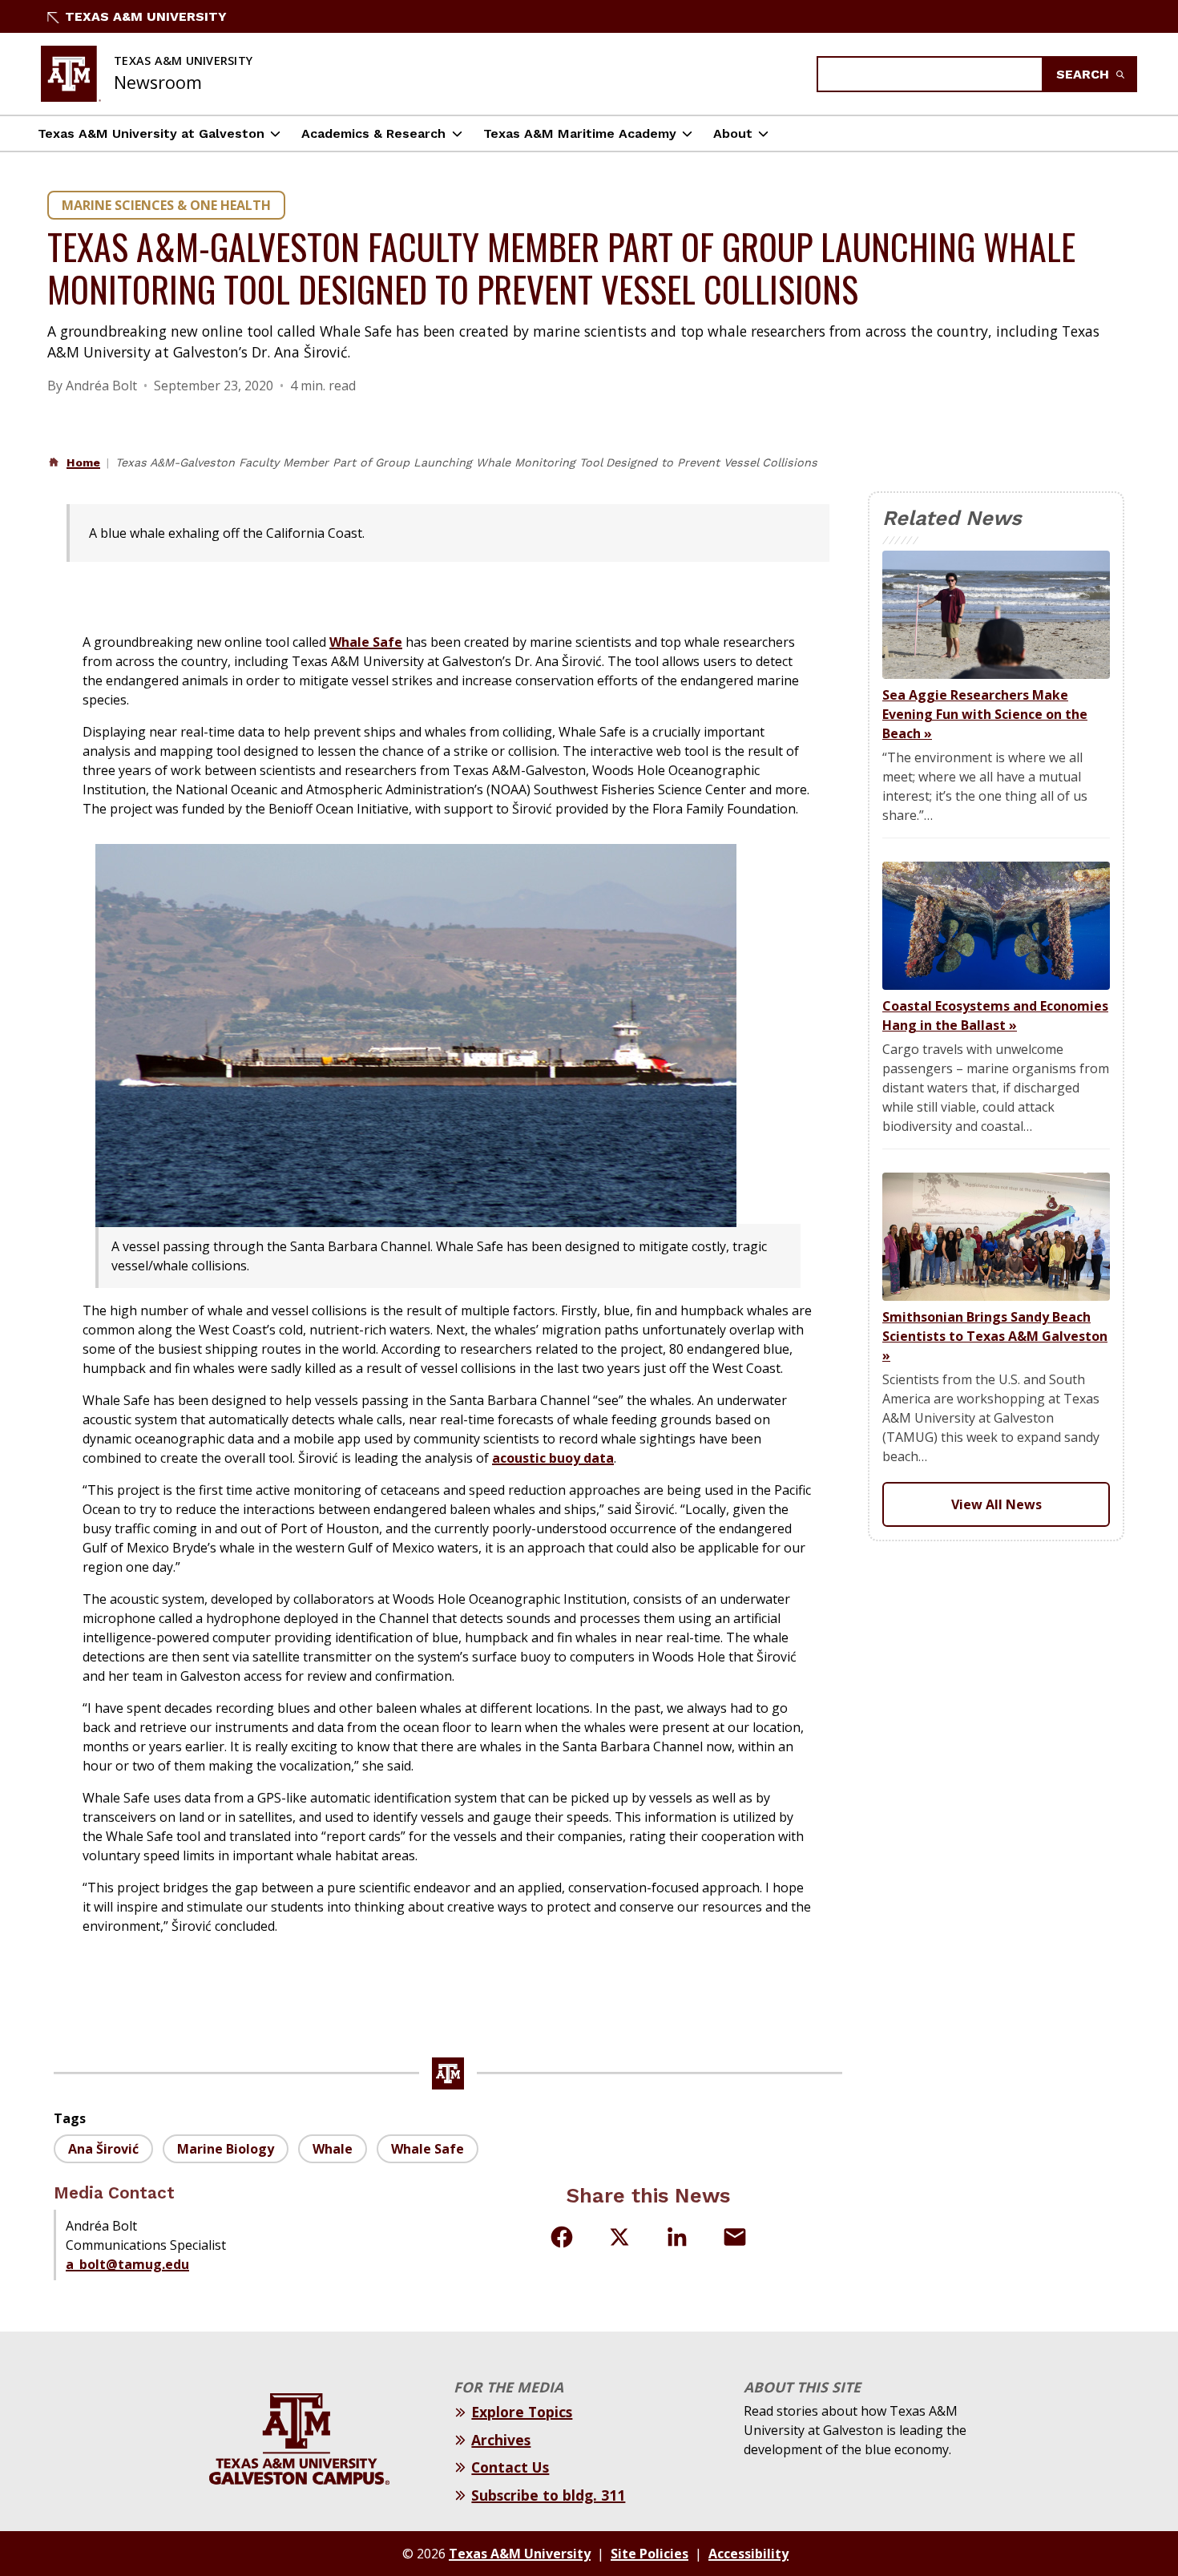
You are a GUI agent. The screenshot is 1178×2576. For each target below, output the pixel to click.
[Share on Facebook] (562, 2237)
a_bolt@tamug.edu (127, 2264)
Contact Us (510, 2467)
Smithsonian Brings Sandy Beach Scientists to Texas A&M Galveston (995, 1336)
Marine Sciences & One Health (166, 205)
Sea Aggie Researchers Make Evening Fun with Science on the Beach (985, 714)
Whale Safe (366, 642)
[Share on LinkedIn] (677, 2237)
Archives (501, 2440)
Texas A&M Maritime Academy (580, 133)
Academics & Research (373, 133)
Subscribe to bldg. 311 (548, 2495)
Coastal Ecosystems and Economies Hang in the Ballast (995, 1015)
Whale (333, 2149)
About (733, 133)
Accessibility (748, 2554)
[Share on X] (619, 2239)
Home (83, 462)
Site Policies (650, 2554)
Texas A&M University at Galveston (151, 133)
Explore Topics (522, 2412)
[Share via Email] (735, 2237)
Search (1085, 74)
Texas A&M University (146, 16)
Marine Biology (226, 2149)
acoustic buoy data (553, 1458)
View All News (996, 1504)
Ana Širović (103, 2149)
